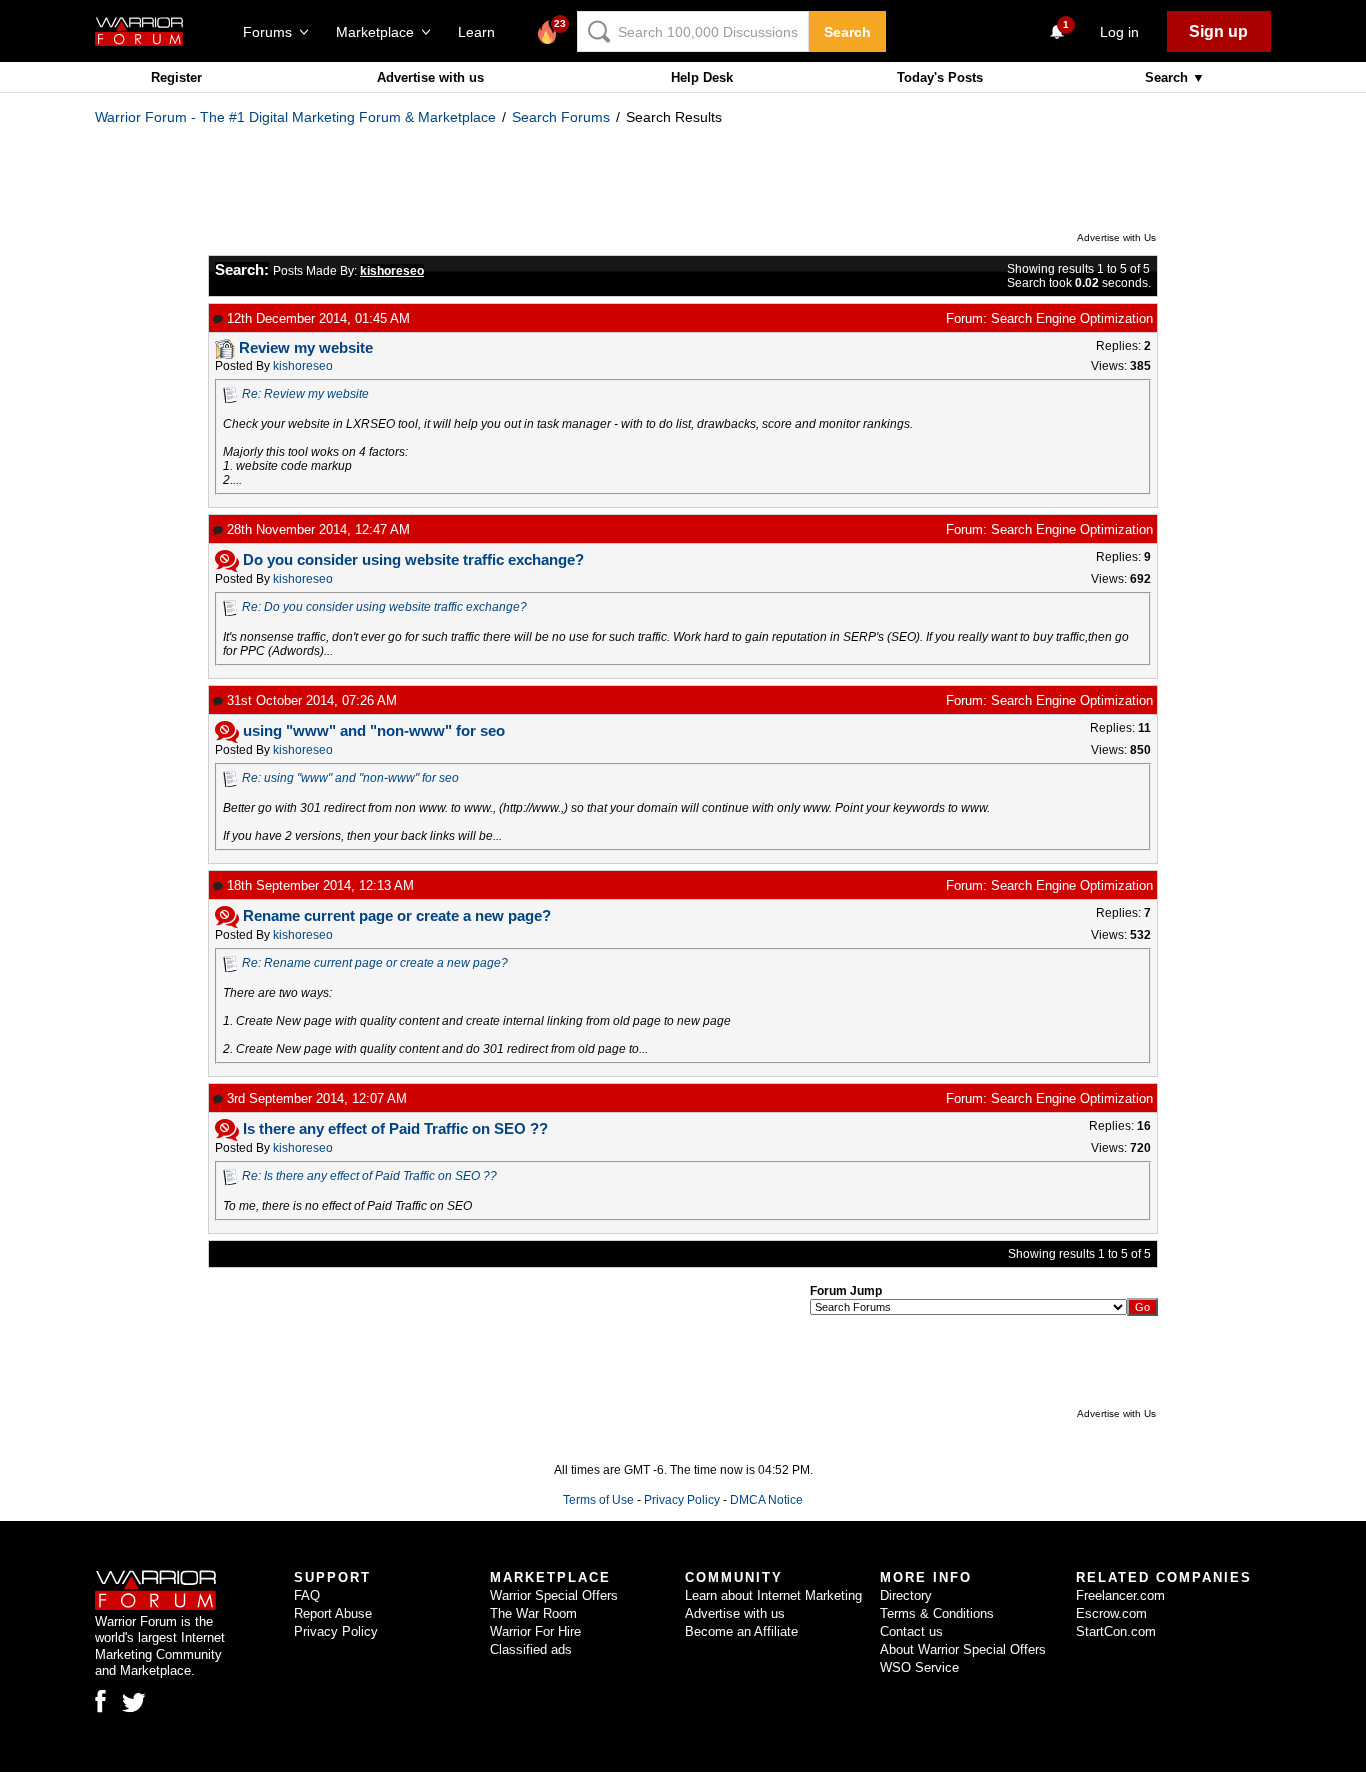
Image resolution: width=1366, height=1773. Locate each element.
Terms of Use (598, 1500)
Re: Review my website (305, 394)
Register (176, 77)
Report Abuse (333, 1613)
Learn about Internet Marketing (773, 1595)
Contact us (911, 1631)
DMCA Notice (766, 1500)
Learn (482, 32)
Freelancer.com (1120, 1595)
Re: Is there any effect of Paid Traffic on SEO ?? (369, 1176)
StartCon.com (1116, 1631)
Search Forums (561, 117)
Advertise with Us (1116, 237)
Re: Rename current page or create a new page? (375, 963)
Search (847, 32)
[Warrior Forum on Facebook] (100, 1701)
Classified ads (531, 1649)
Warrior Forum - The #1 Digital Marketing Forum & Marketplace (295, 117)
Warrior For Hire (535, 1631)
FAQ (307, 1595)
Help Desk (702, 77)
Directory (906, 1595)
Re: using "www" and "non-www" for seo (350, 778)
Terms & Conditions (937, 1613)
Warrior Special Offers (554, 1595)
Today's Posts (940, 77)
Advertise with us (430, 77)
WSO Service (919, 1667)
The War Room (533, 1613)
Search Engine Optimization (1072, 318)
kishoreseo (303, 366)
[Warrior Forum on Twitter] (134, 1703)
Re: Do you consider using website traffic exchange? (384, 607)
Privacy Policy (682, 1500)
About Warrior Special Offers (963, 1649)
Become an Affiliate (741, 1631)
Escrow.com (1111, 1613)
